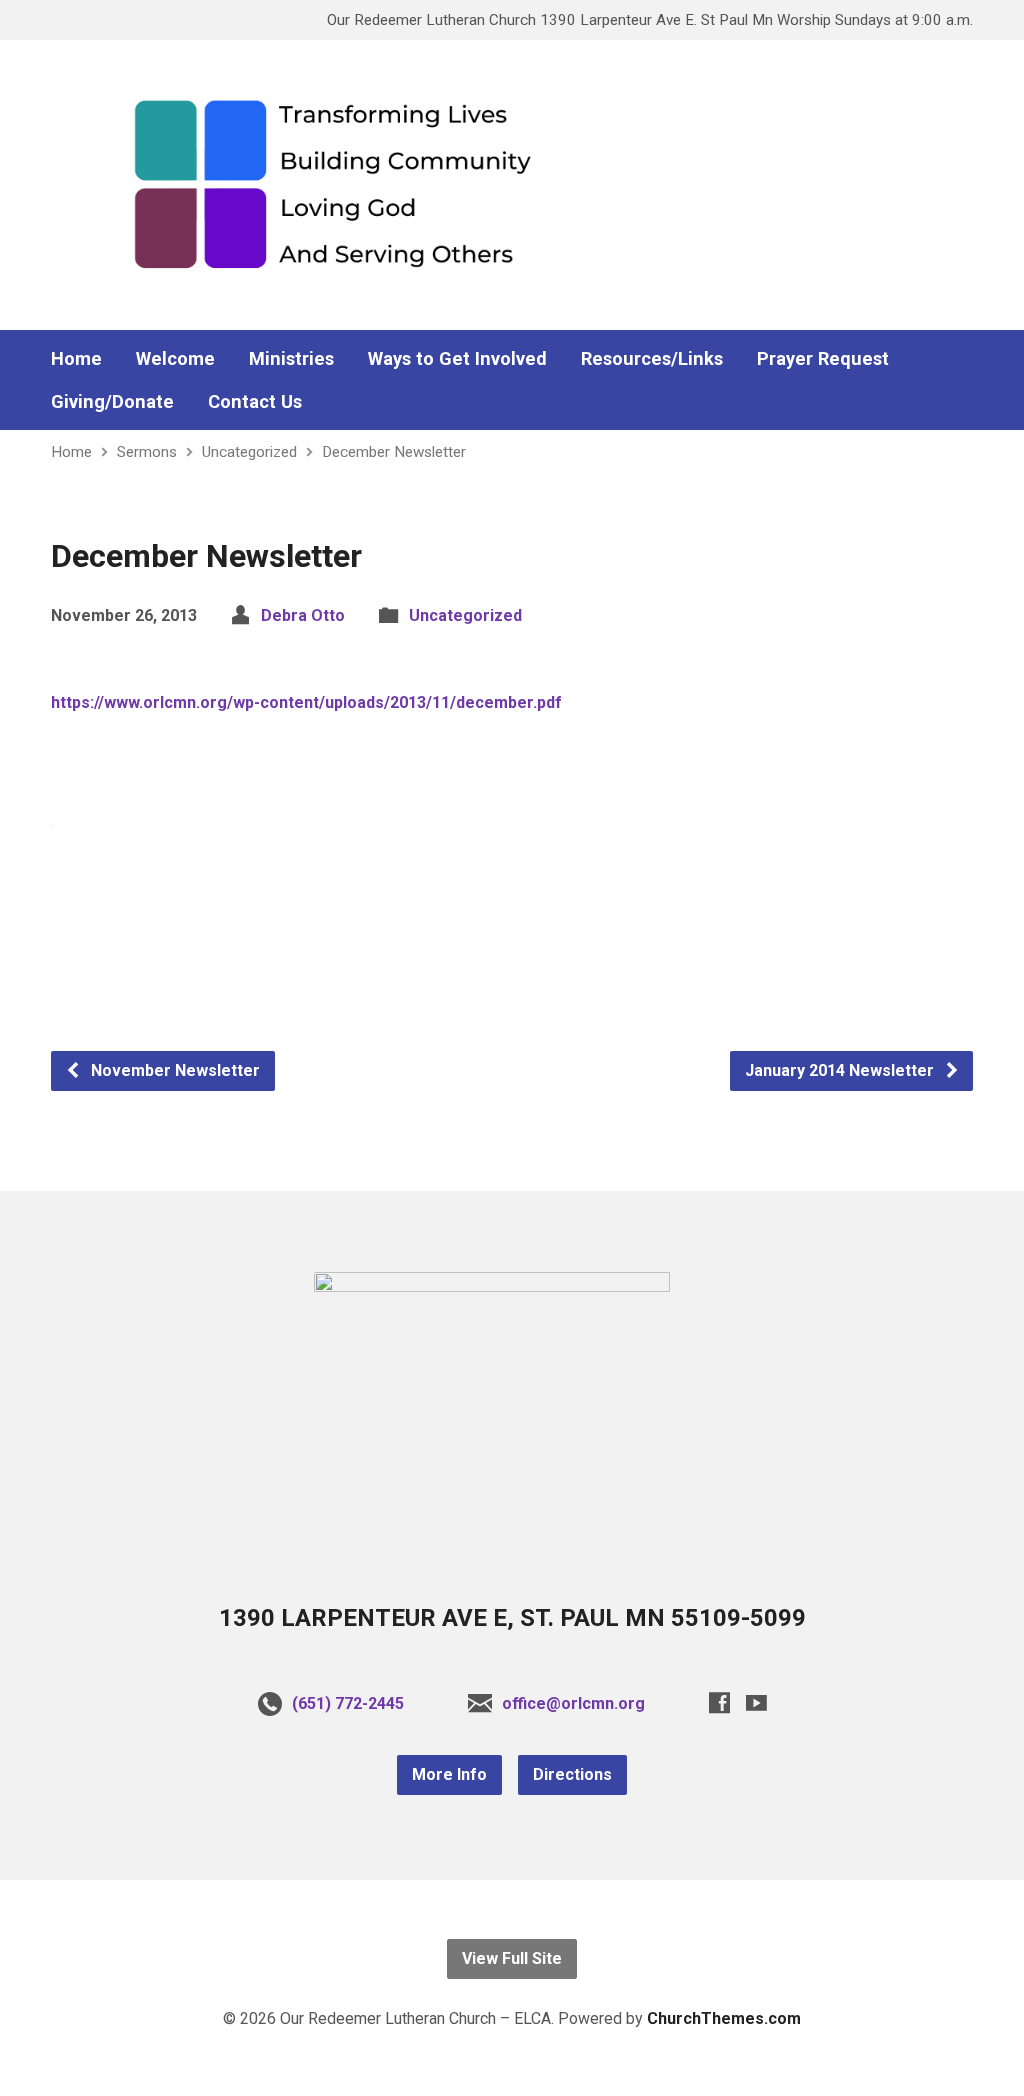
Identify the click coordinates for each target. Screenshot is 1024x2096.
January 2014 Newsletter (841, 1070)
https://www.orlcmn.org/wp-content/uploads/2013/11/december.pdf (306, 702)
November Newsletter (173, 1070)
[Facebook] (719, 1702)
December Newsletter (394, 452)
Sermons (147, 452)
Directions (572, 1774)
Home (76, 359)
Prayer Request (823, 359)
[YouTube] (756, 1702)
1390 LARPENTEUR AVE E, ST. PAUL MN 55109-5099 (512, 1618)
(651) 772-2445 (348, 1703)
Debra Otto (303, 615)
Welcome (175, 359)
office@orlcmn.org (573, 1703)
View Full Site (512, 1958)
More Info (449, 1774)
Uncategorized (249, 452)
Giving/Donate (112, 402)
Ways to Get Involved (457, 359)
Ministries (291, 359)
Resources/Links (652, 359)
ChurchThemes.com (724, 2018)
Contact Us (255, 402)
